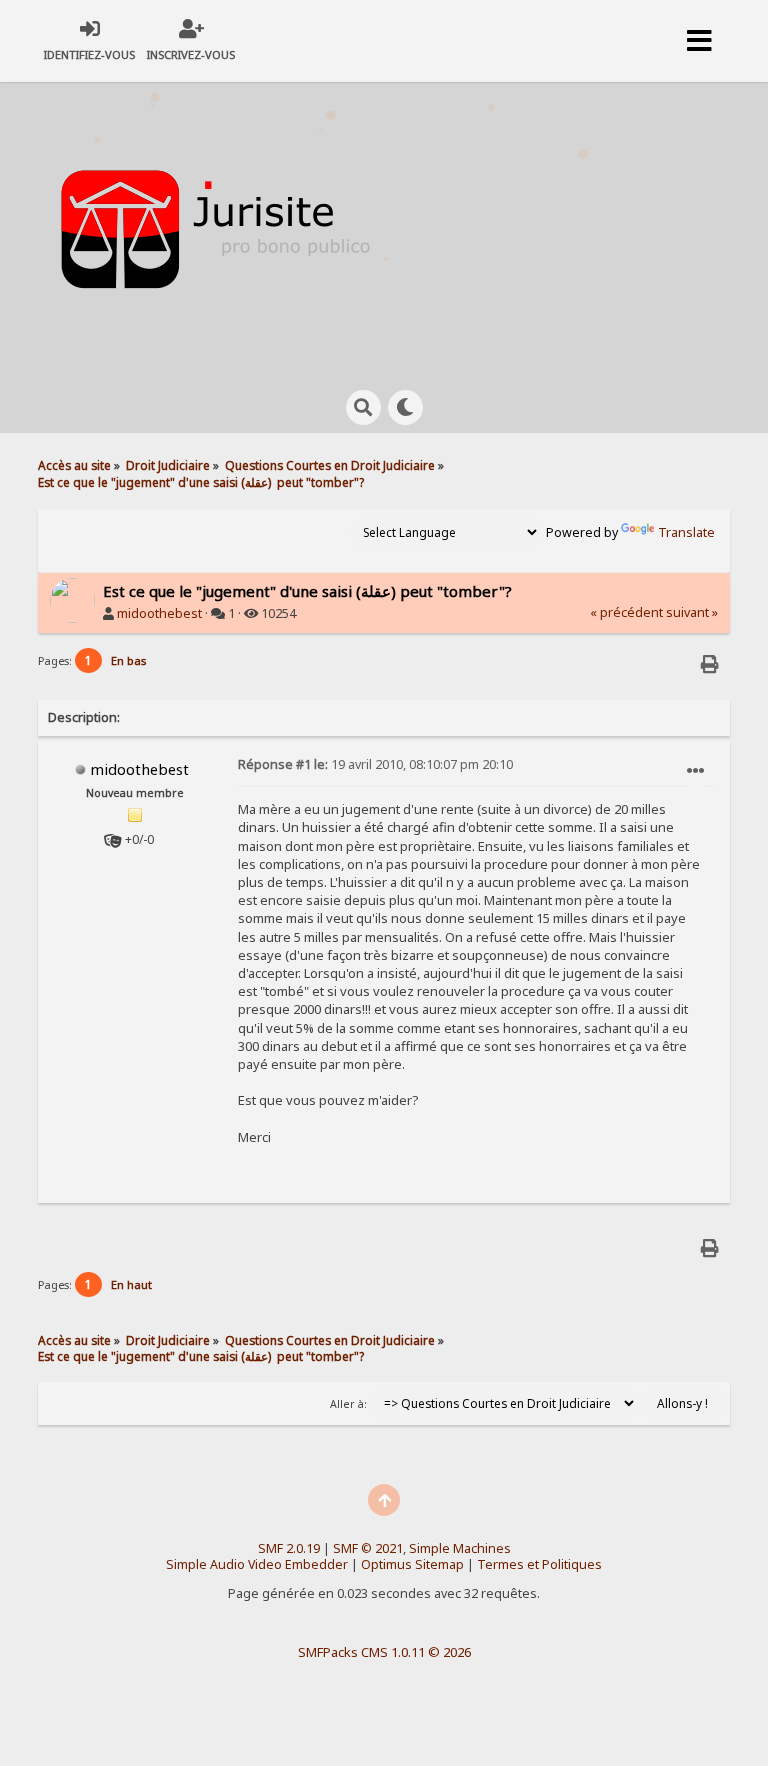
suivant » (692, 612)
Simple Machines (460, 1548)
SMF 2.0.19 (289, 1548)
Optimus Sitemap (412, 1564)
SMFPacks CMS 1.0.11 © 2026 (384, 1652)
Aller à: (348, 1404)
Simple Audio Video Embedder (257, 1564)
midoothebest (159, 613)
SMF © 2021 (368, 1548)
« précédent (626, 612)
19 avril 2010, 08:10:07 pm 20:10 (375, 764)
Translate (686, 532)
